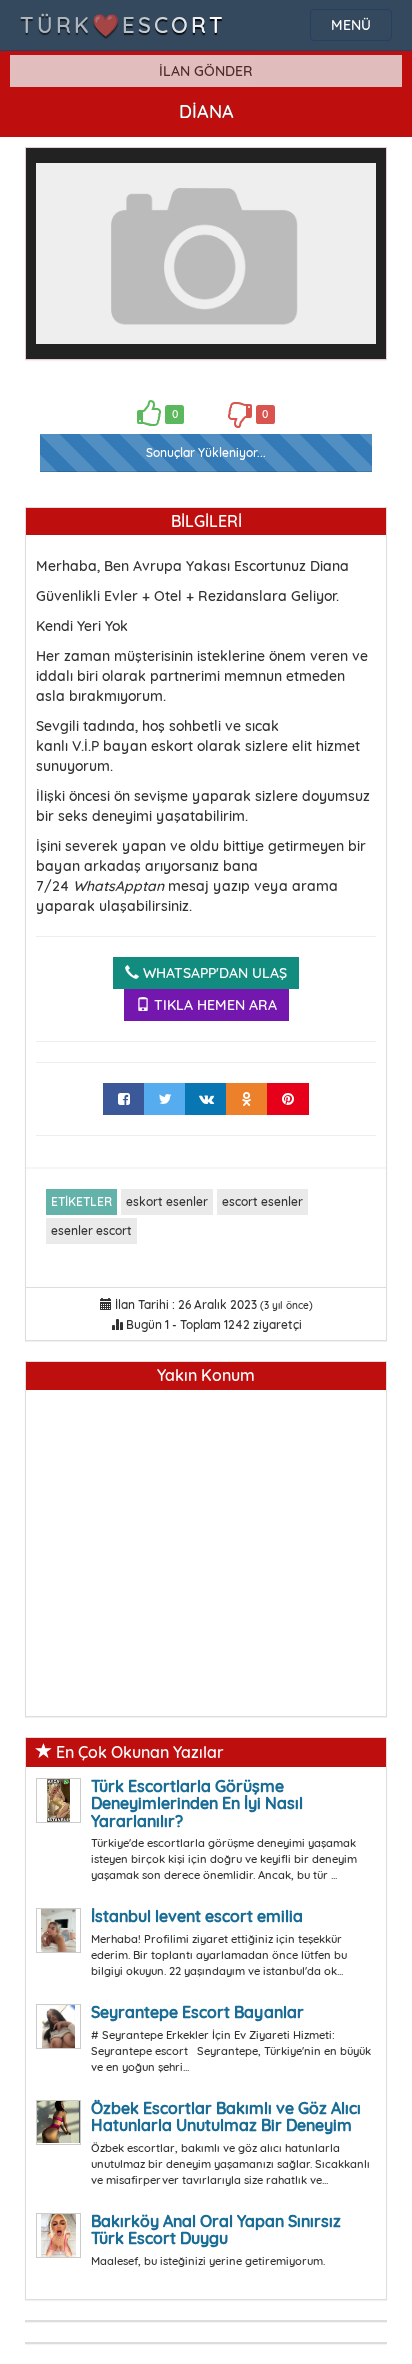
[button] (358, 176)
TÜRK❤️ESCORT (123, 25)
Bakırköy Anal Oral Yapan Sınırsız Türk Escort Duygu (216, 2230)
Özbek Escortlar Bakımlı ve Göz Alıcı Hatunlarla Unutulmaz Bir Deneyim (226, 2117)
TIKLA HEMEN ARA (213, 1005)
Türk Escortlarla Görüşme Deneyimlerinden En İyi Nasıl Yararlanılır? (197, 1803)
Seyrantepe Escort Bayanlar (197, 2012)
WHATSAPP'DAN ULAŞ (213, 973)
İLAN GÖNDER (206, 71)
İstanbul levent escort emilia (197, 1916)
